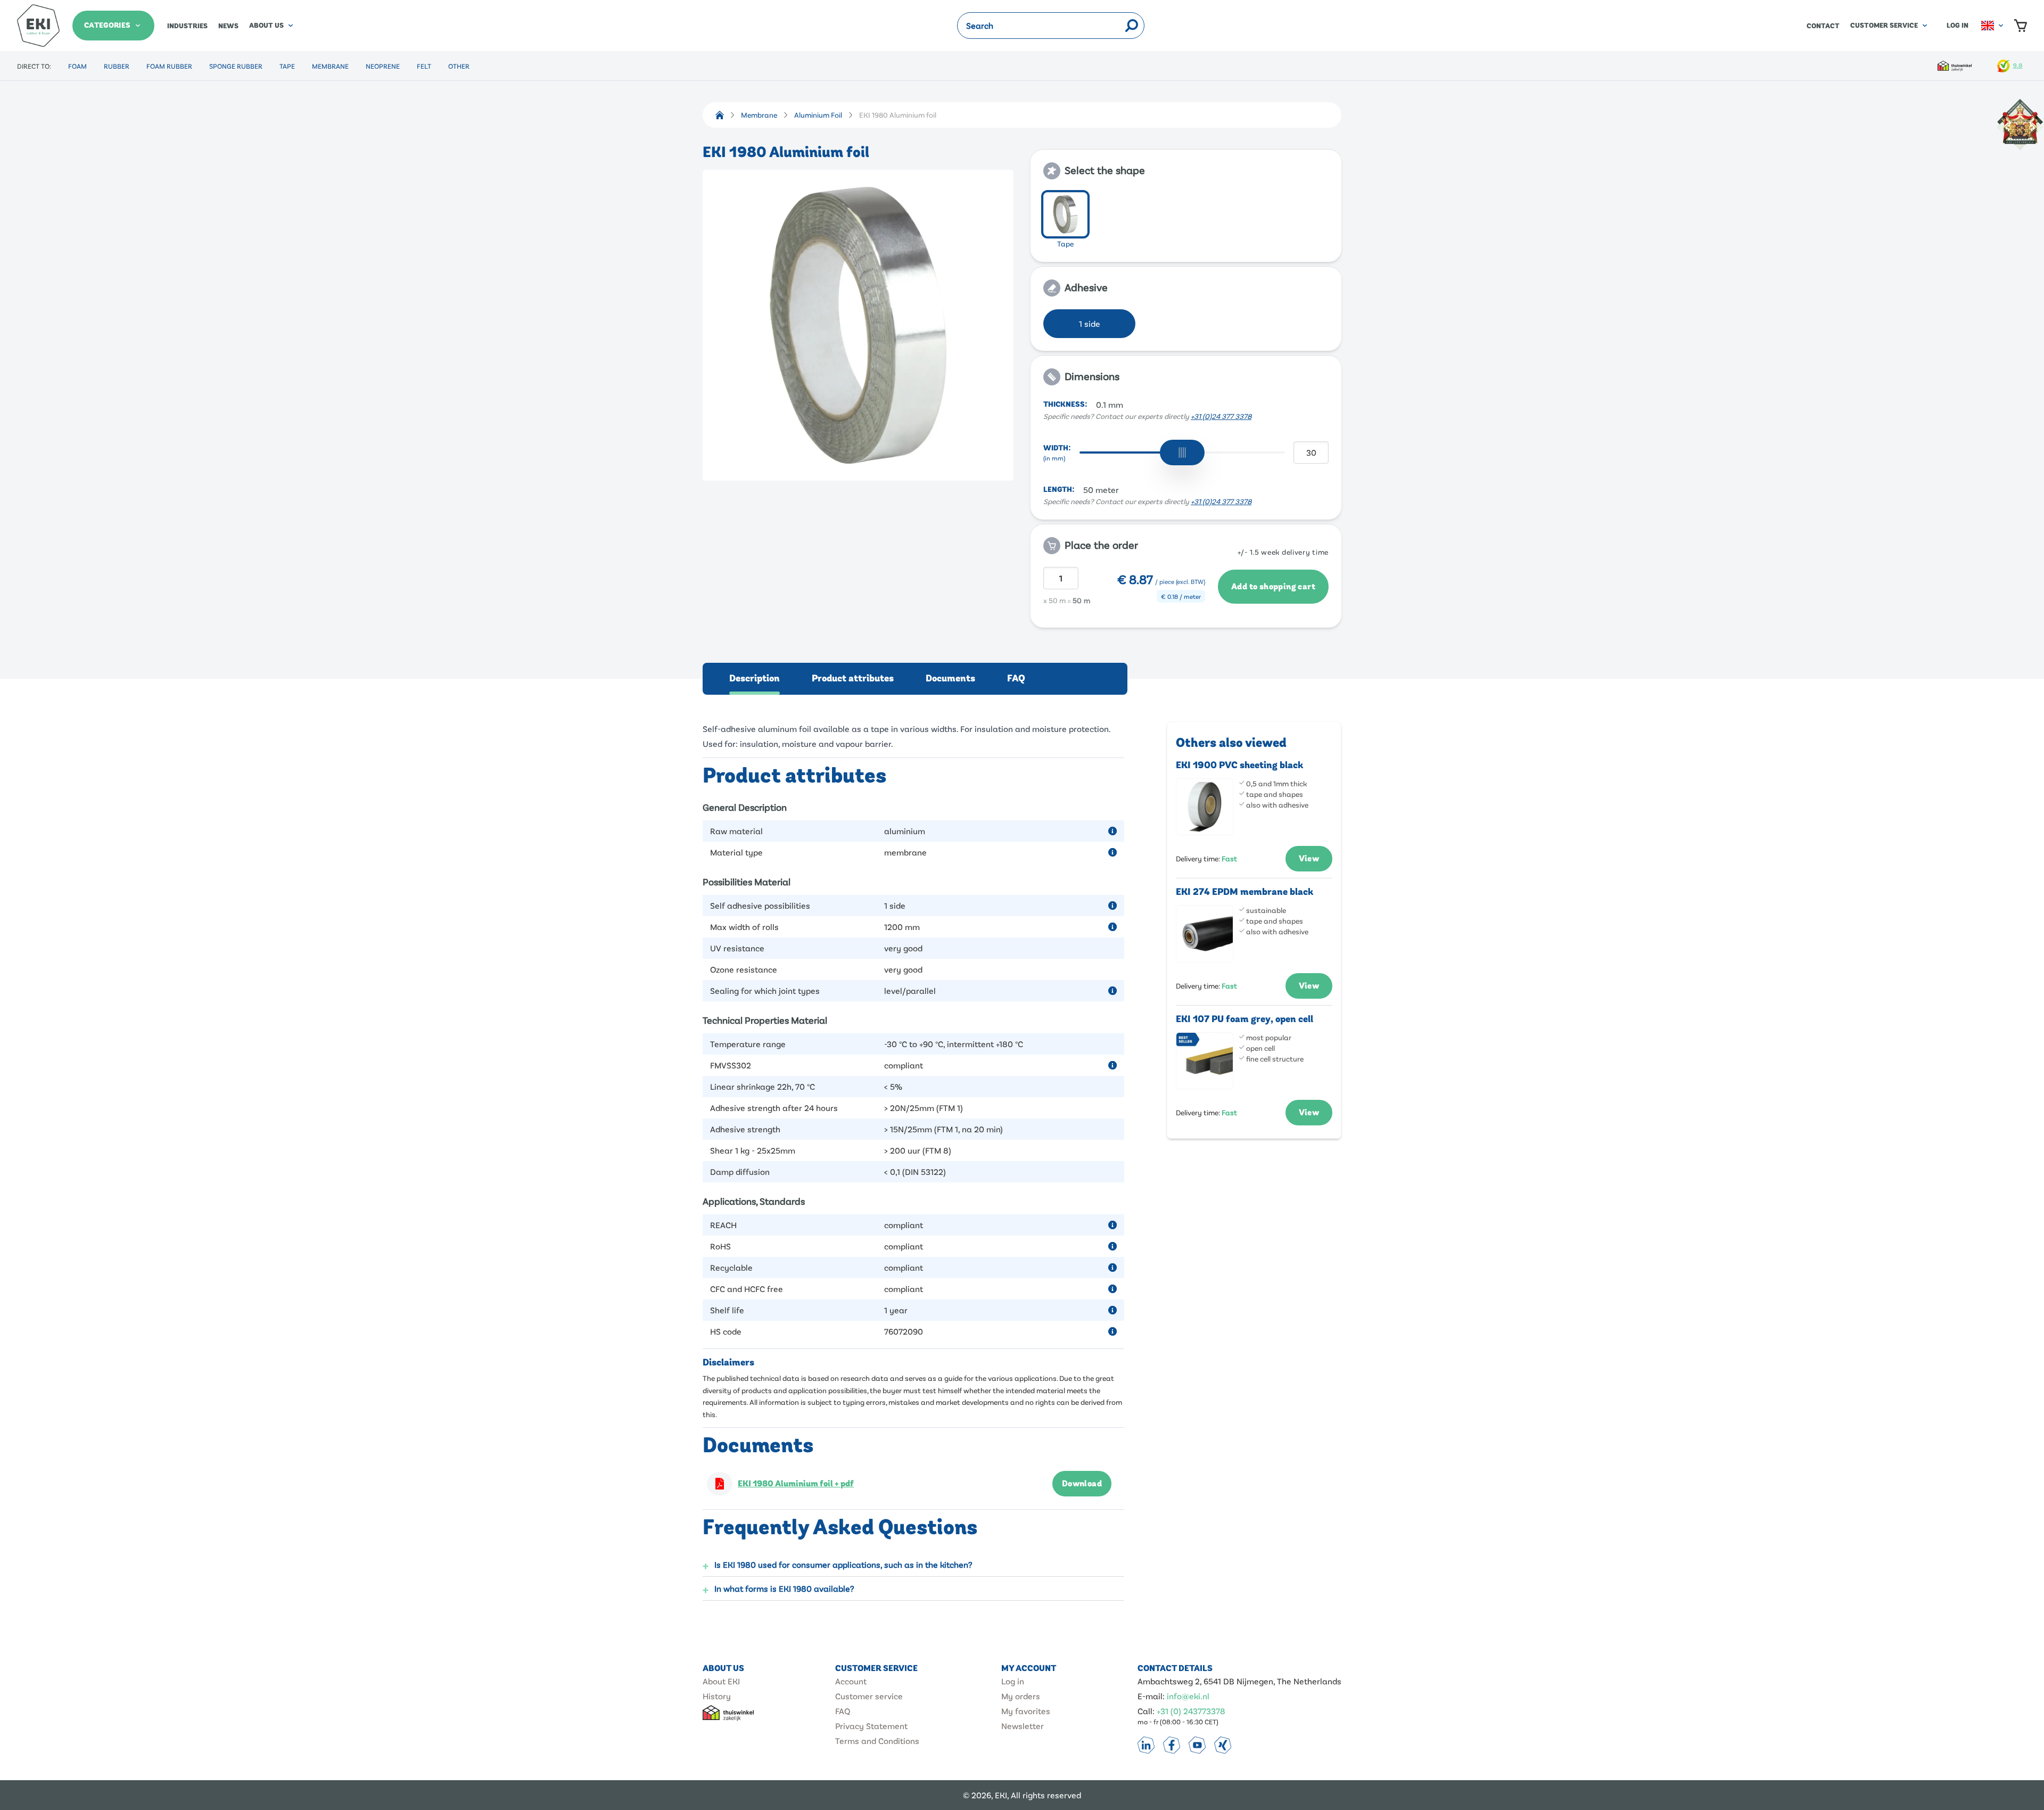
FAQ (1016, 678)
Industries (187, 26)
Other (459, 66)
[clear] (1117, 26)
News (228, 26)
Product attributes (853, 678)
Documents (950, 678)
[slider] (1182, 452)
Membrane (330, 66)
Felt (424, 66)
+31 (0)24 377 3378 (1221, 416)
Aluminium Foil (818, 115)
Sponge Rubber (236, 66)
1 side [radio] (1090, 323)
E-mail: (1151, 1696)
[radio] (1065, 214)
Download (1082, 1484)
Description (755, 678)
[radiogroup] (1186, 221)
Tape (287, 66)
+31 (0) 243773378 (1191, 1711)
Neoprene (383, 66)
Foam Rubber (169, 66)
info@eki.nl (1188, 1696)
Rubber (117, 66)
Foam (77, 66)
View (1309, 859)
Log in (1958, 26)
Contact (1823, 26)
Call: (1146, 1711)
